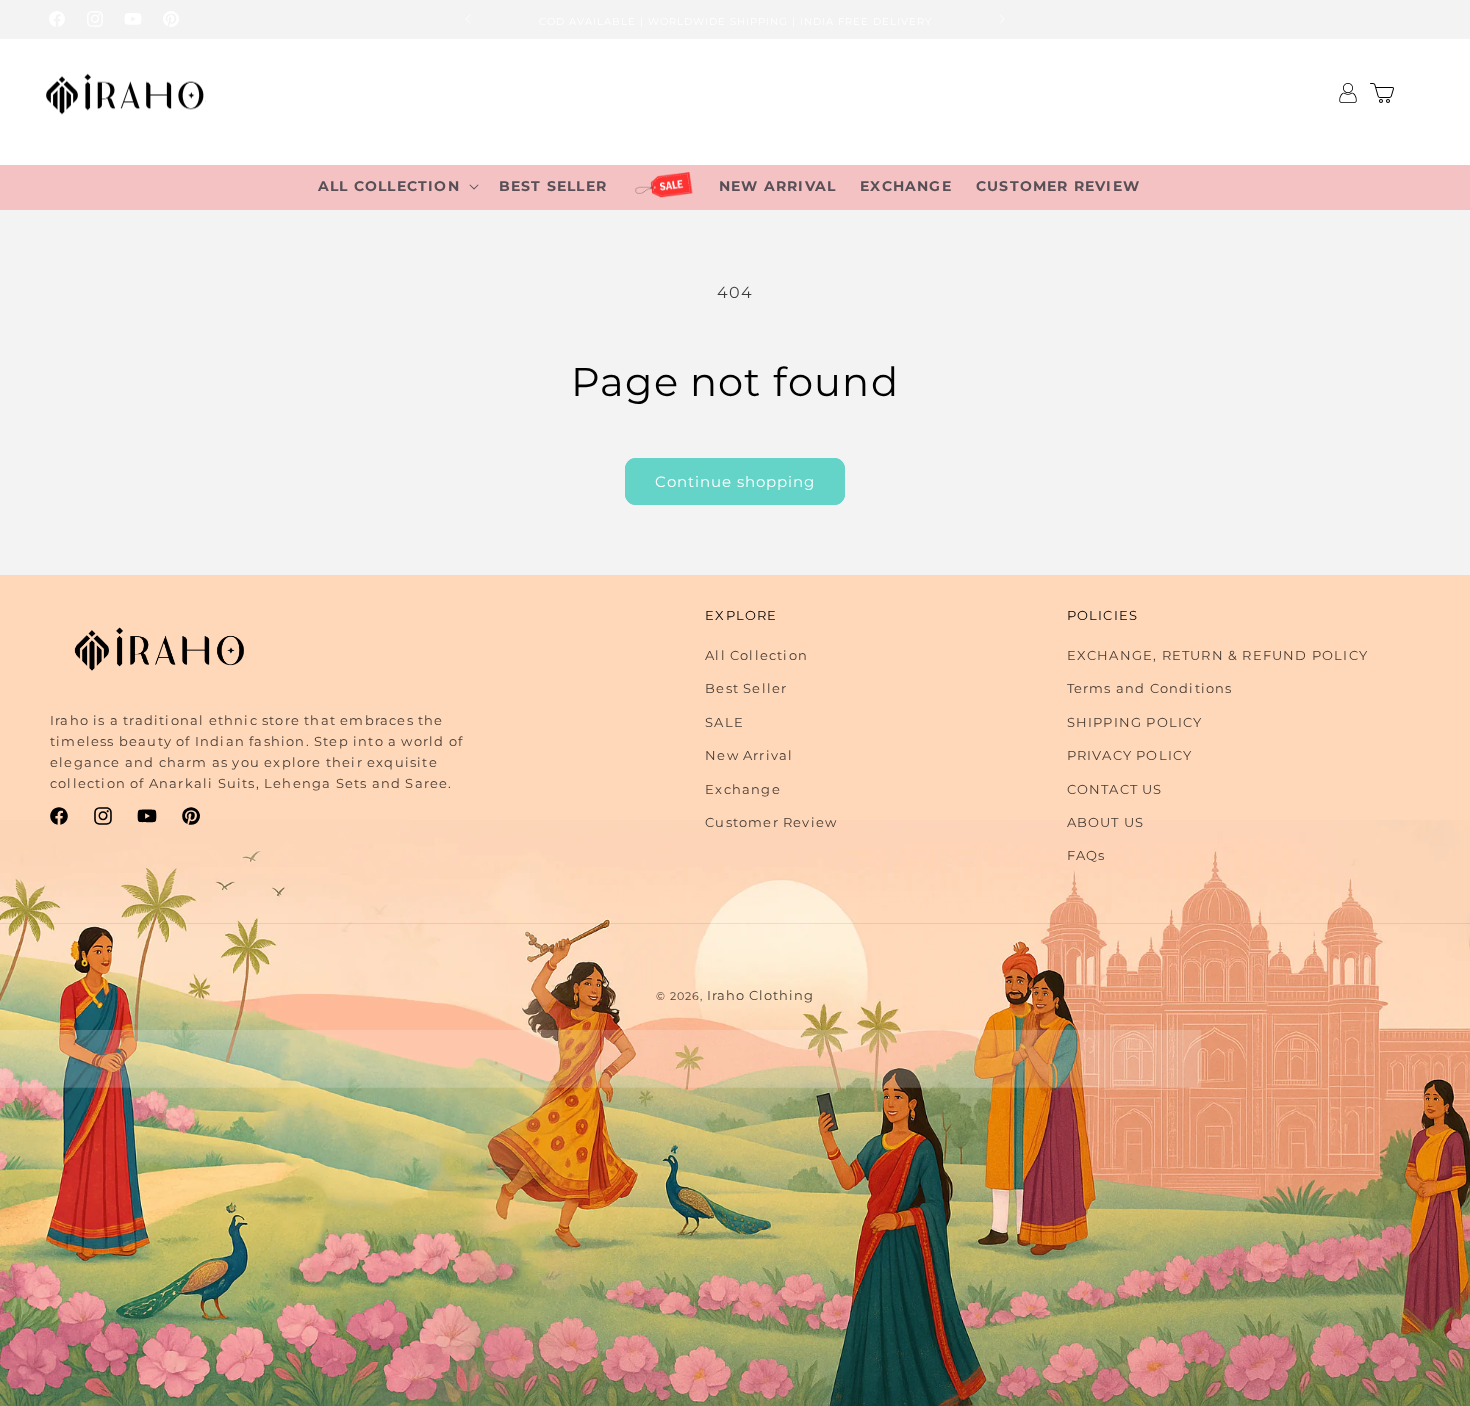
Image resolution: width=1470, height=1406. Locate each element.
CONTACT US (1115, 789)
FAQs (1086, 855)
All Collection (756, 655)
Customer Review (771, 822)
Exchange (743, 789)
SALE (724, 722)
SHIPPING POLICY (1135, 722)
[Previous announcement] (468, 19)
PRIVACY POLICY (1130, 755)
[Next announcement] (1002, 19)
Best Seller (746, 688)
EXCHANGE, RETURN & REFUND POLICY (1217, 655)
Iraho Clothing (760, 995)
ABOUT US (1106, 822)
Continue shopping (735, 481)
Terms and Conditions (1150, 688)
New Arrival (749, 755)
